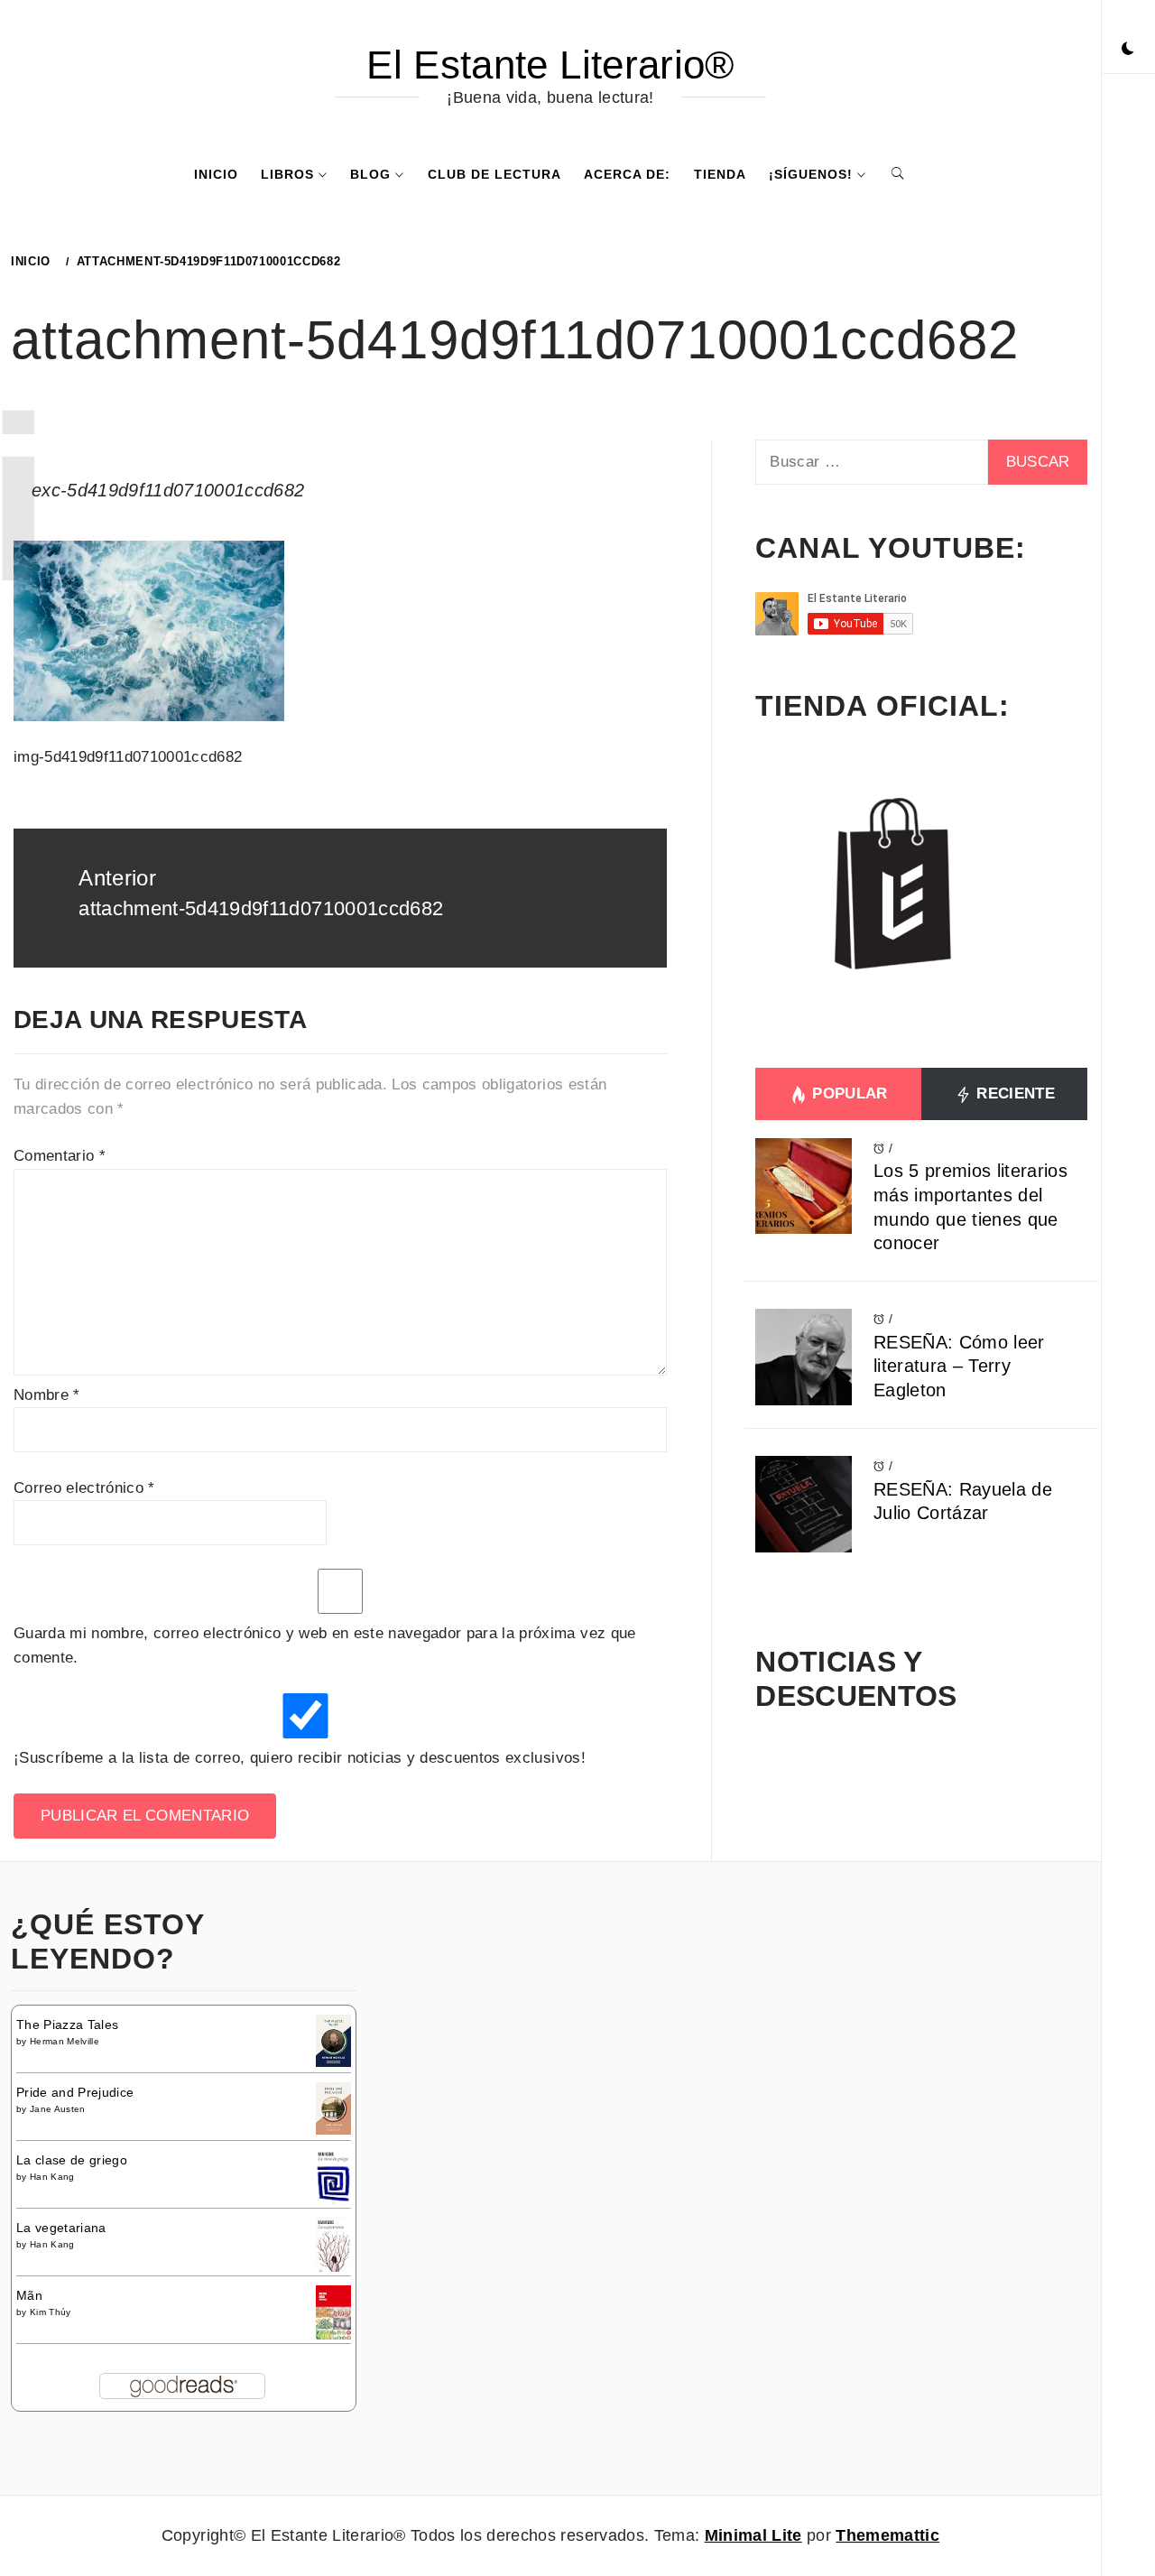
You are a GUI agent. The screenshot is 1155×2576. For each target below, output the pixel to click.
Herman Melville (65, 2041)
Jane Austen (58, 2109)
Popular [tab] (848, 1093)
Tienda (720, 174)
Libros (287, 174)
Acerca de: (627, 174)
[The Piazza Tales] (333, 2040)
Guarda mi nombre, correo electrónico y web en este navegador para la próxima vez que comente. (325, 1645)
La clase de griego (72, 2160)
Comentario (60, 1156)
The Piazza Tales (67, 2025)
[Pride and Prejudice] (333, 2108)
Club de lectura (494, 174)
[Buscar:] (871, 462)
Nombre (47, 1395)
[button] (1128, 50)
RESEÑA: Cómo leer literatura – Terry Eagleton (959, 1366)
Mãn (29, 2295)
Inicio (216, 174)
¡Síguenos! (811, 174)
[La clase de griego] (333, 2179)
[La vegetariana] (333, 2246)
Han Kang (52, 2177)
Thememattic (887, 2535)
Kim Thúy (51, 2312)
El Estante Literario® (550, 65)
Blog (370, 174)
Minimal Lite (753, 2535)
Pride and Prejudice (75, 2092)
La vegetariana (61, 2228)
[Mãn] (333, 2312)
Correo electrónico (84, 1488)
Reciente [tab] (1013, 1093)
